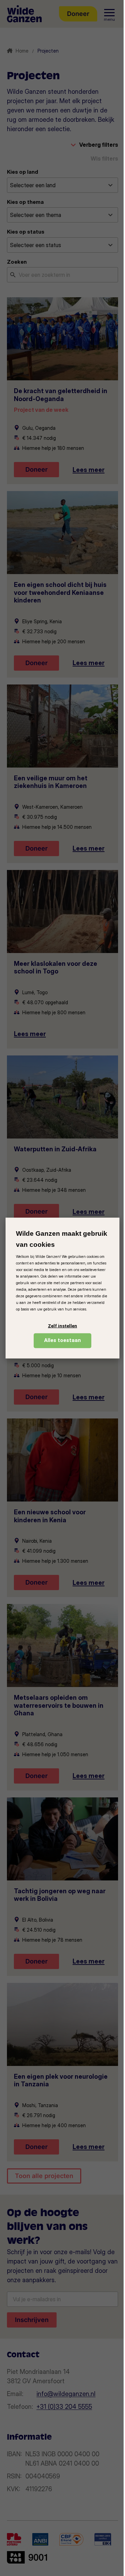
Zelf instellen (62, 1326)
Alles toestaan (62, 1340)
